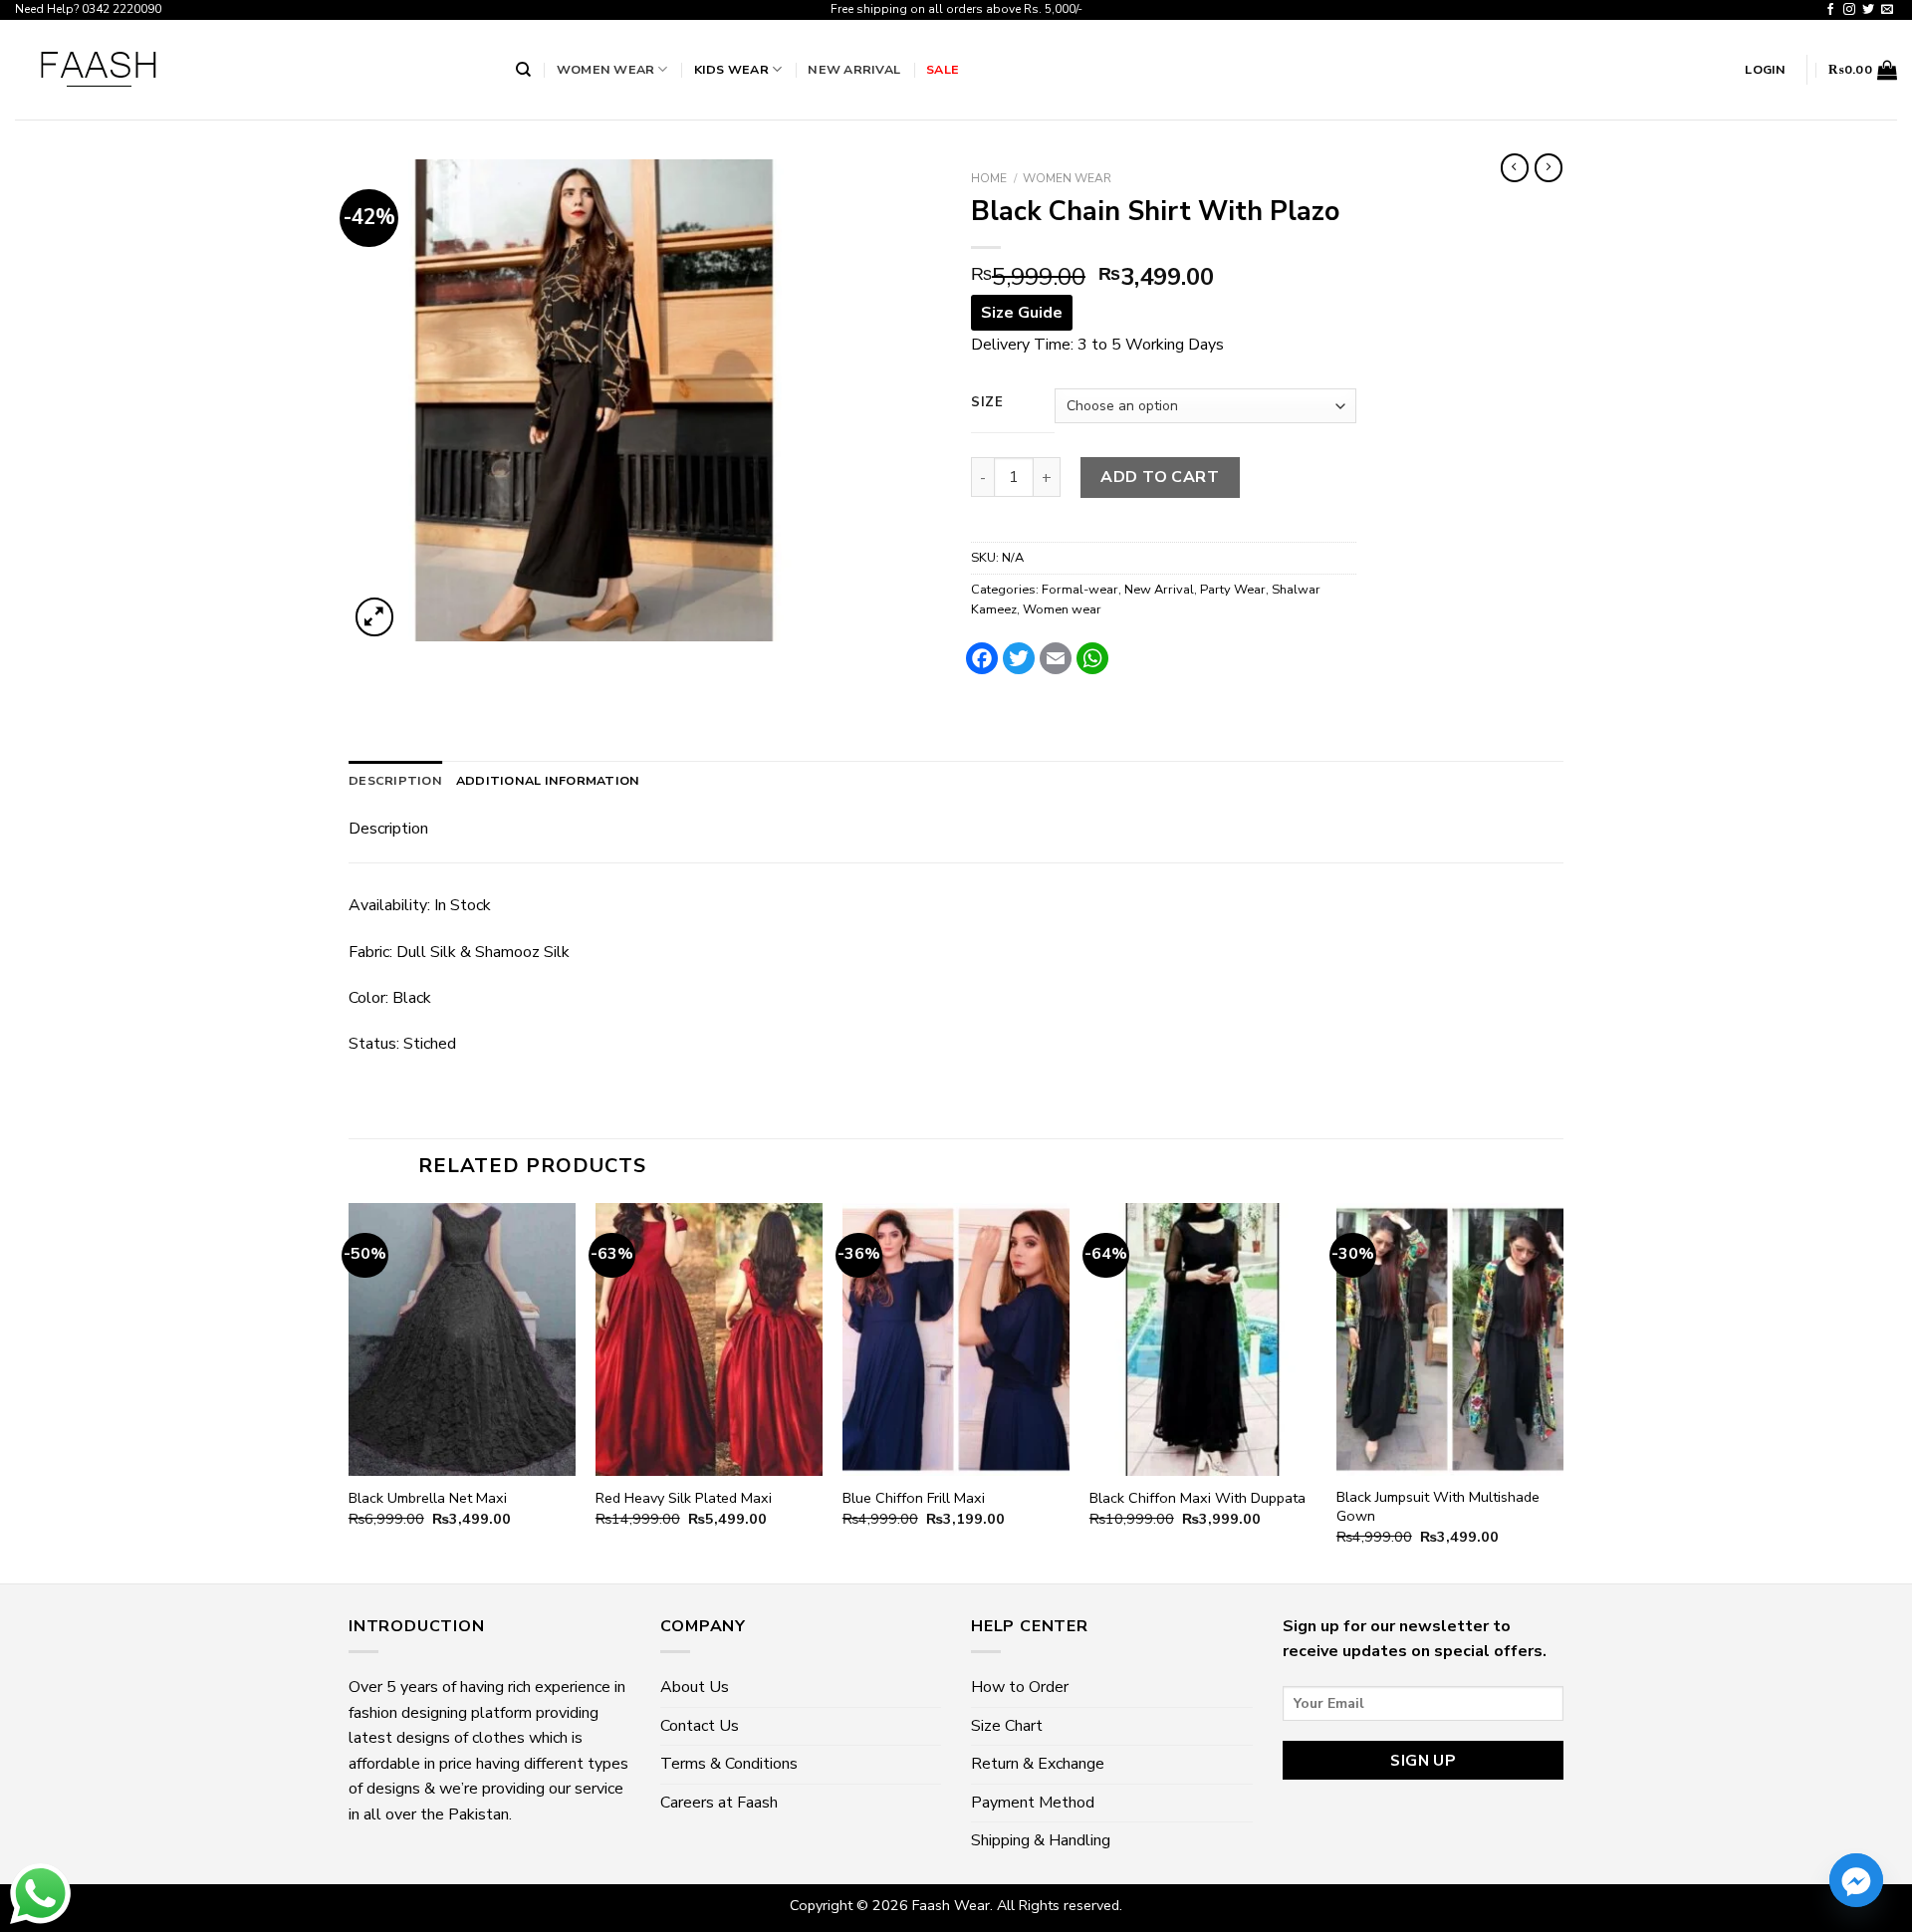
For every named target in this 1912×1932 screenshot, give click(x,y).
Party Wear (1233, 590)
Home (989, 178)
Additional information (548, 780)
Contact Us (700, 1726)
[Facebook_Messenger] (1856, 1880)
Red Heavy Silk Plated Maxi (684, 1498)
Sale (943, 69)
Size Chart (1007, 1726)
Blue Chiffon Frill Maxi (914, 1498)
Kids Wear (731, 69)
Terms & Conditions (729, 1764)
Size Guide (1022, 313)
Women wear (606, 69)
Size (987, 403)
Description (395, 780)
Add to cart (1160, 477)
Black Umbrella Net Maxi (428, 1498)
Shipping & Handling (1041, 1840)
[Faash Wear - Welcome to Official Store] (250, 70)
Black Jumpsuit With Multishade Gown (1438, 1506)
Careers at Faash (719, 1803)
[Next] (1562, 1391)
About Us (695, 1687)
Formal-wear (1080, 590)
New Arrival (854, 69)
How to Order (1020, 1687)
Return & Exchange (1038, 1764)
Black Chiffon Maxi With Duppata (1197, 1498)
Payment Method (1033, 1803)
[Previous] (350, 1391)
